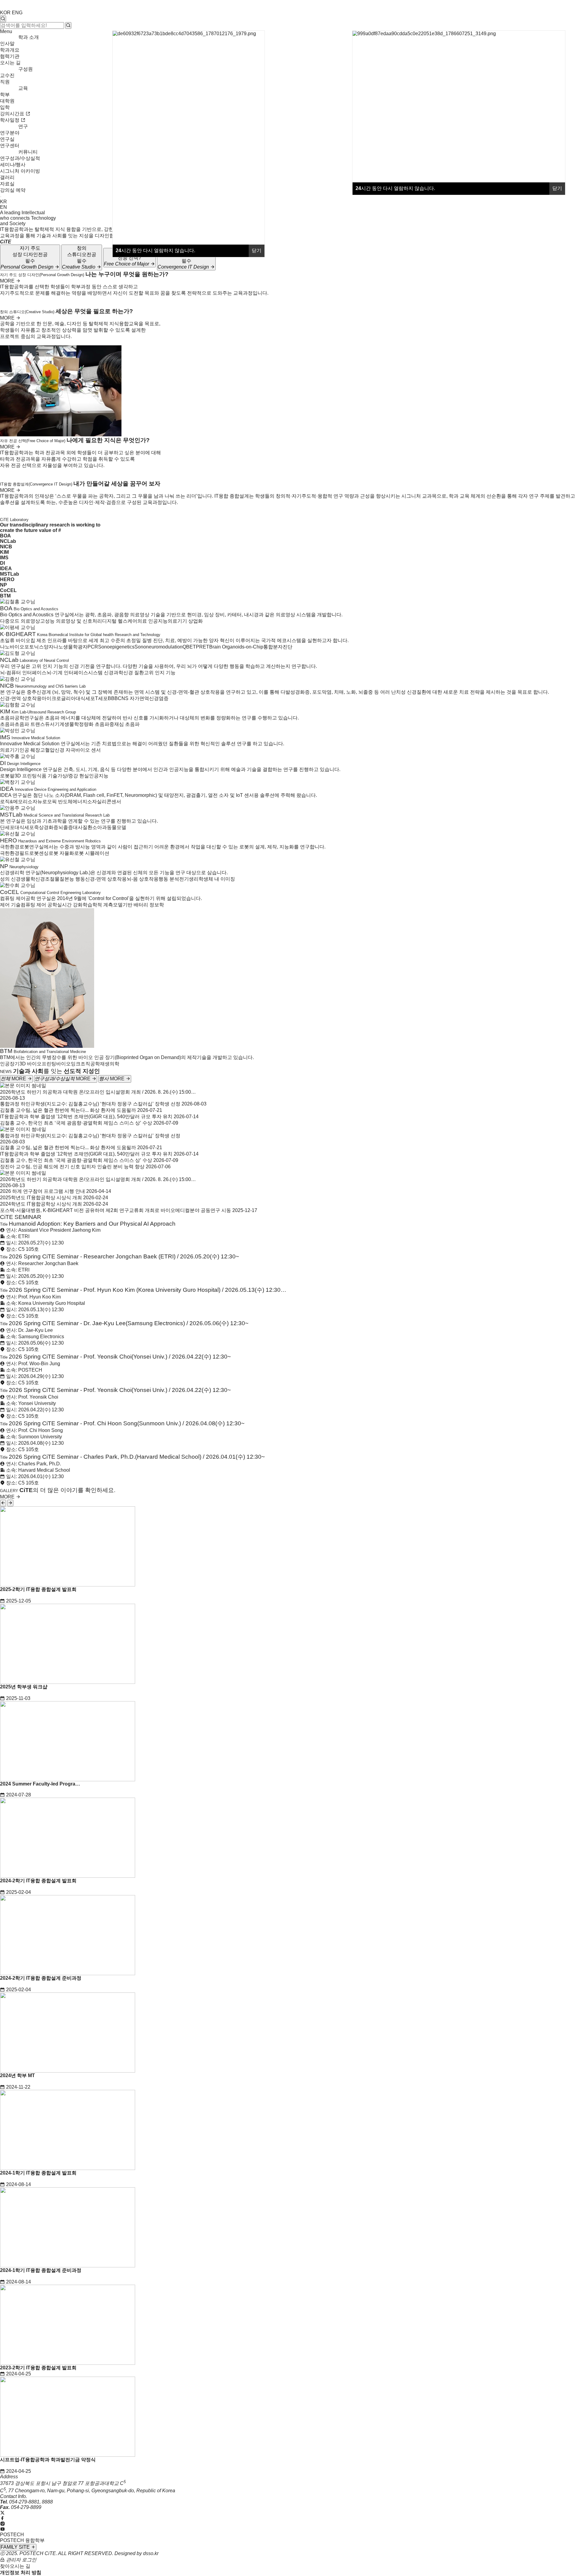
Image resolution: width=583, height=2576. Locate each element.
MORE (8, 281)
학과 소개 (29, 37)
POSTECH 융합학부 (22, 2540)
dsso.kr (151, 2553)
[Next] (10, 1503)
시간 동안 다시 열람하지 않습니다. (395, 188)
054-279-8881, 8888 (31, 2502)
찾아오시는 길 (15, 2566)
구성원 (26, 69)
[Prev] (3, 1503)
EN (3, 207)
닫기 (557, 188)
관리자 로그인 (21, 2560)
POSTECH (12, 2535)
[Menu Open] (1, 197)
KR (3, 202)
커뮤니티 (28, 152)
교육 (23, 88)
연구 (23, 126)
